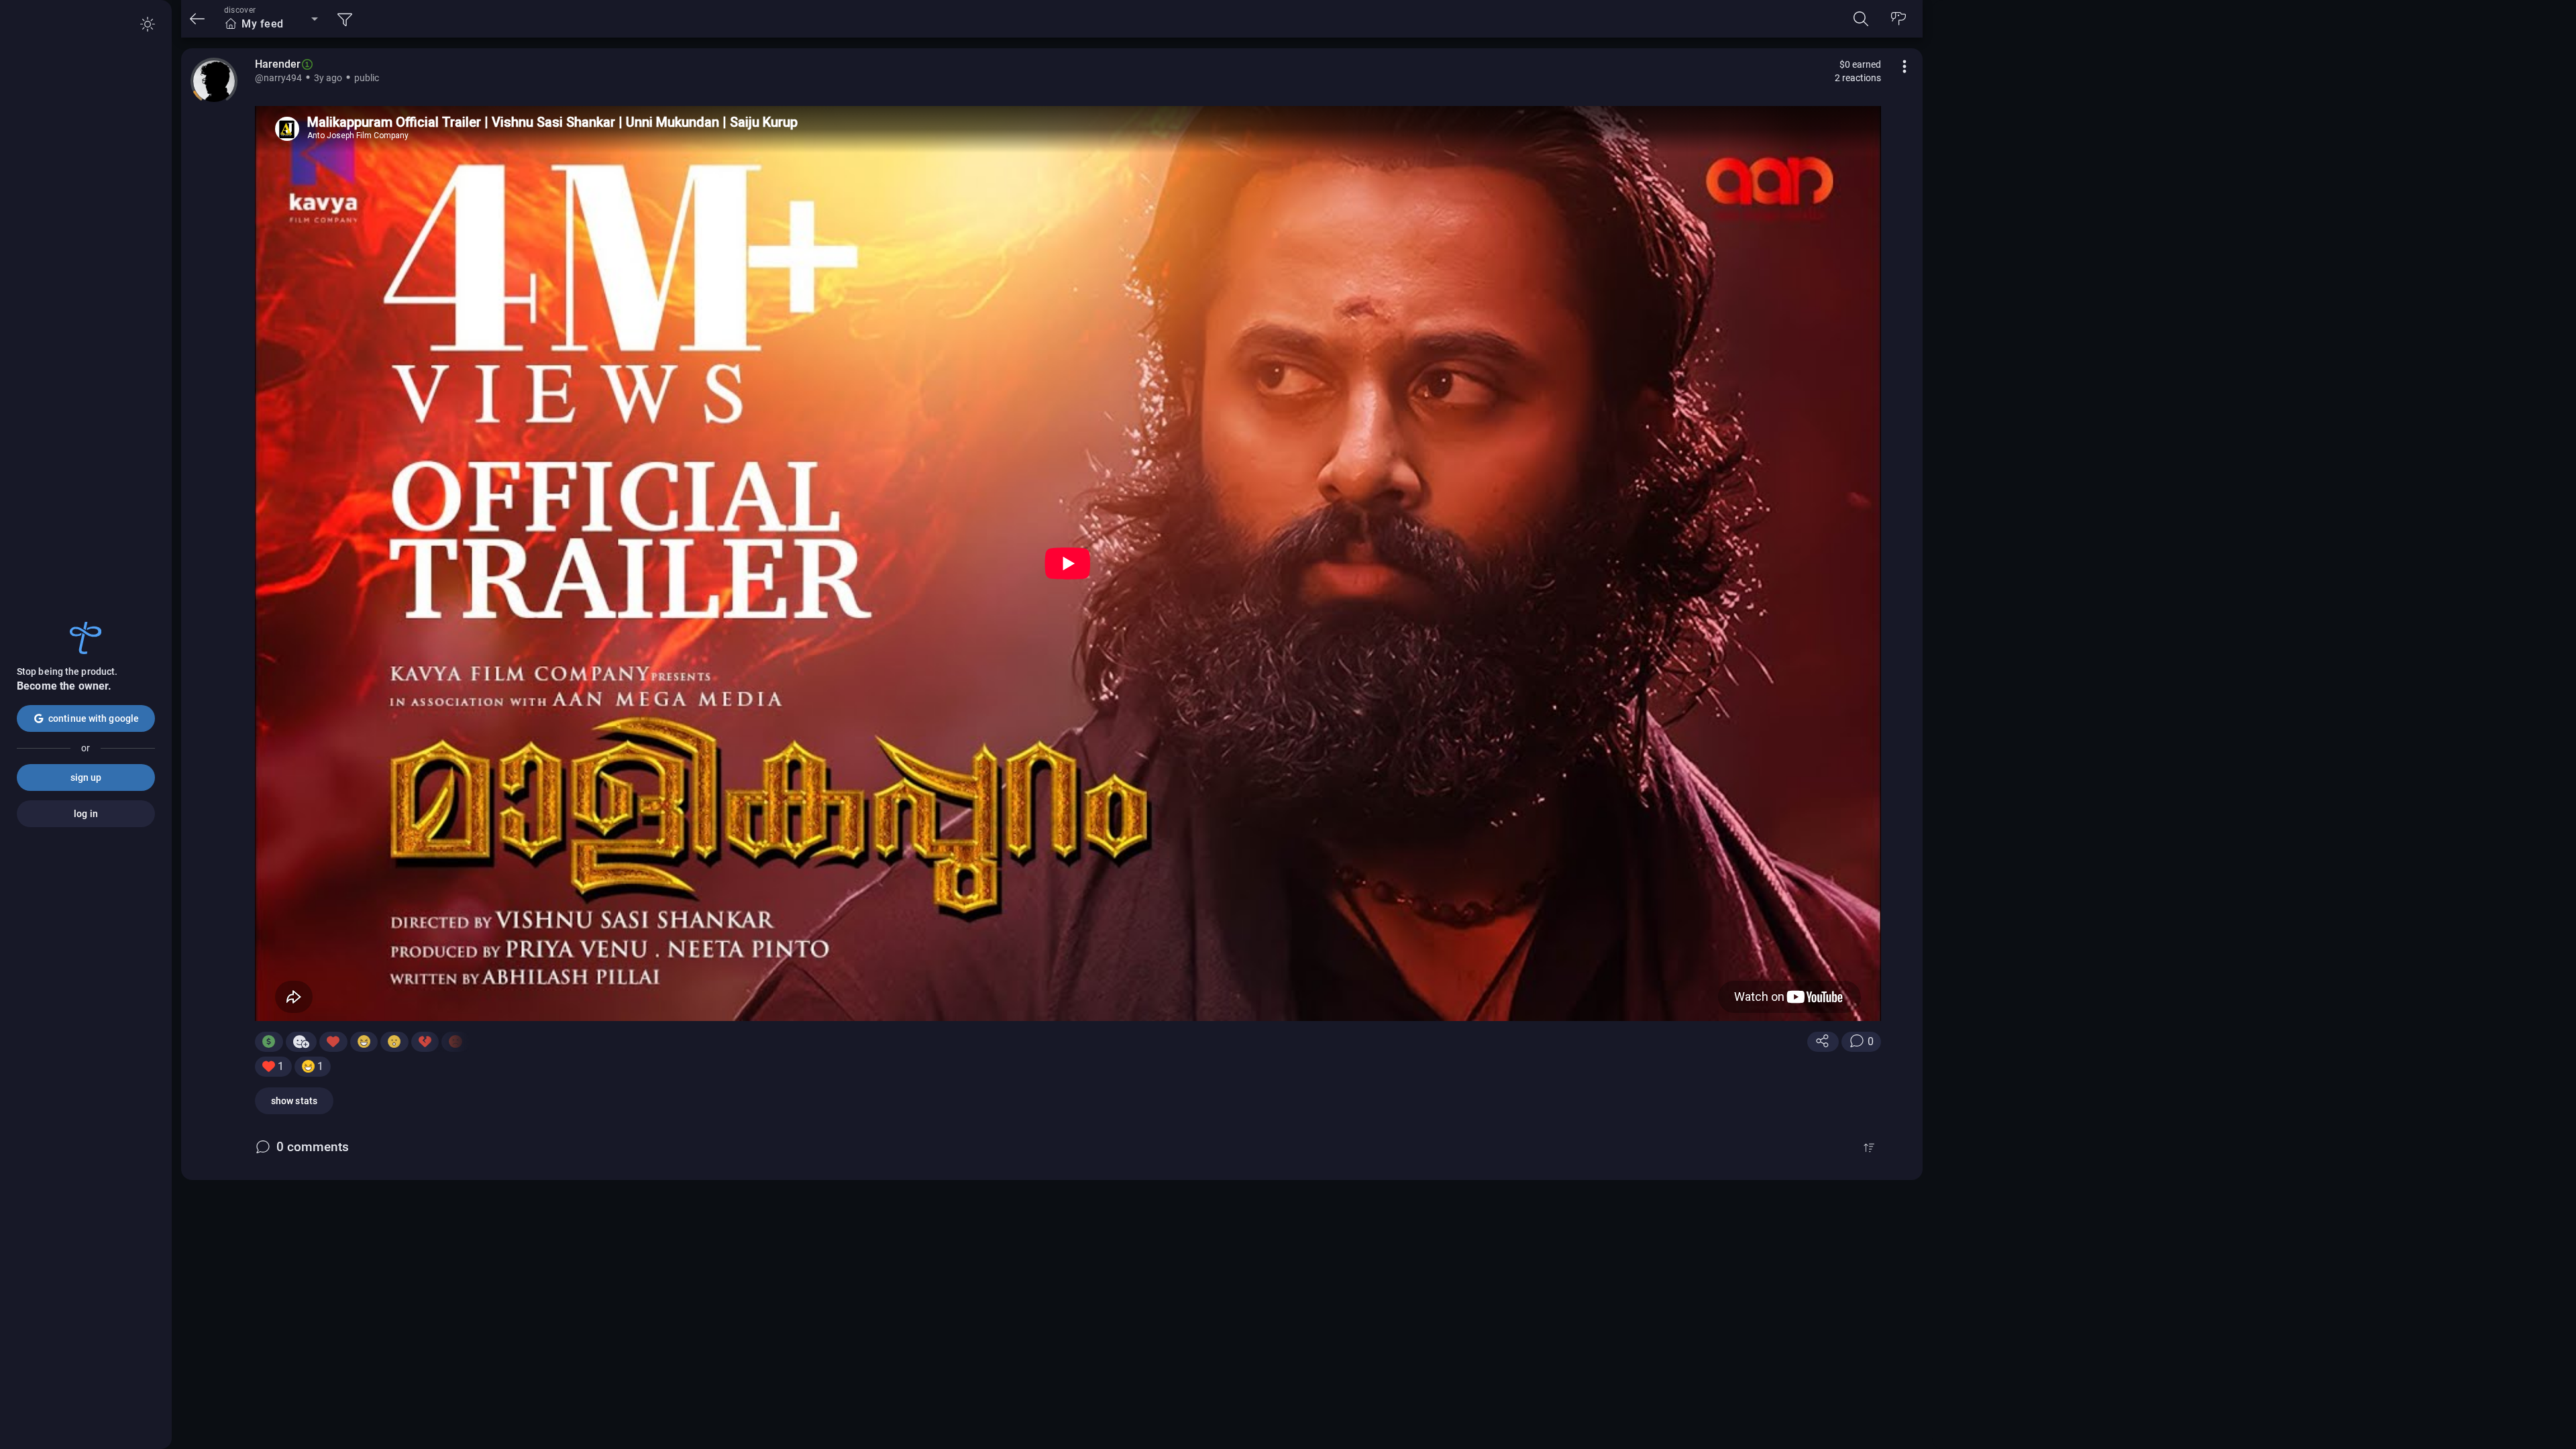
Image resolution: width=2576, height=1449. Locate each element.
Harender (278, 64)
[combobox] (271, 24)
